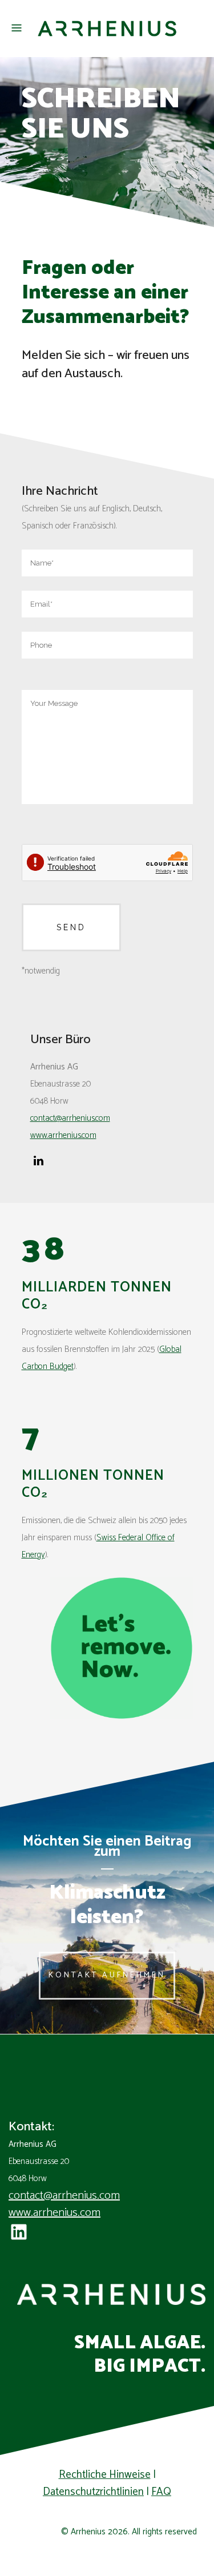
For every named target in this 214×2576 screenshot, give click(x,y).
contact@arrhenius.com (64, 2196)
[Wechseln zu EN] (107, 2563)
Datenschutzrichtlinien (93, 2492)
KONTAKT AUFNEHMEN (107, 1975)
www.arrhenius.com (54, 2213)
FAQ (161, 2492)
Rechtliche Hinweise (105, 2475)
